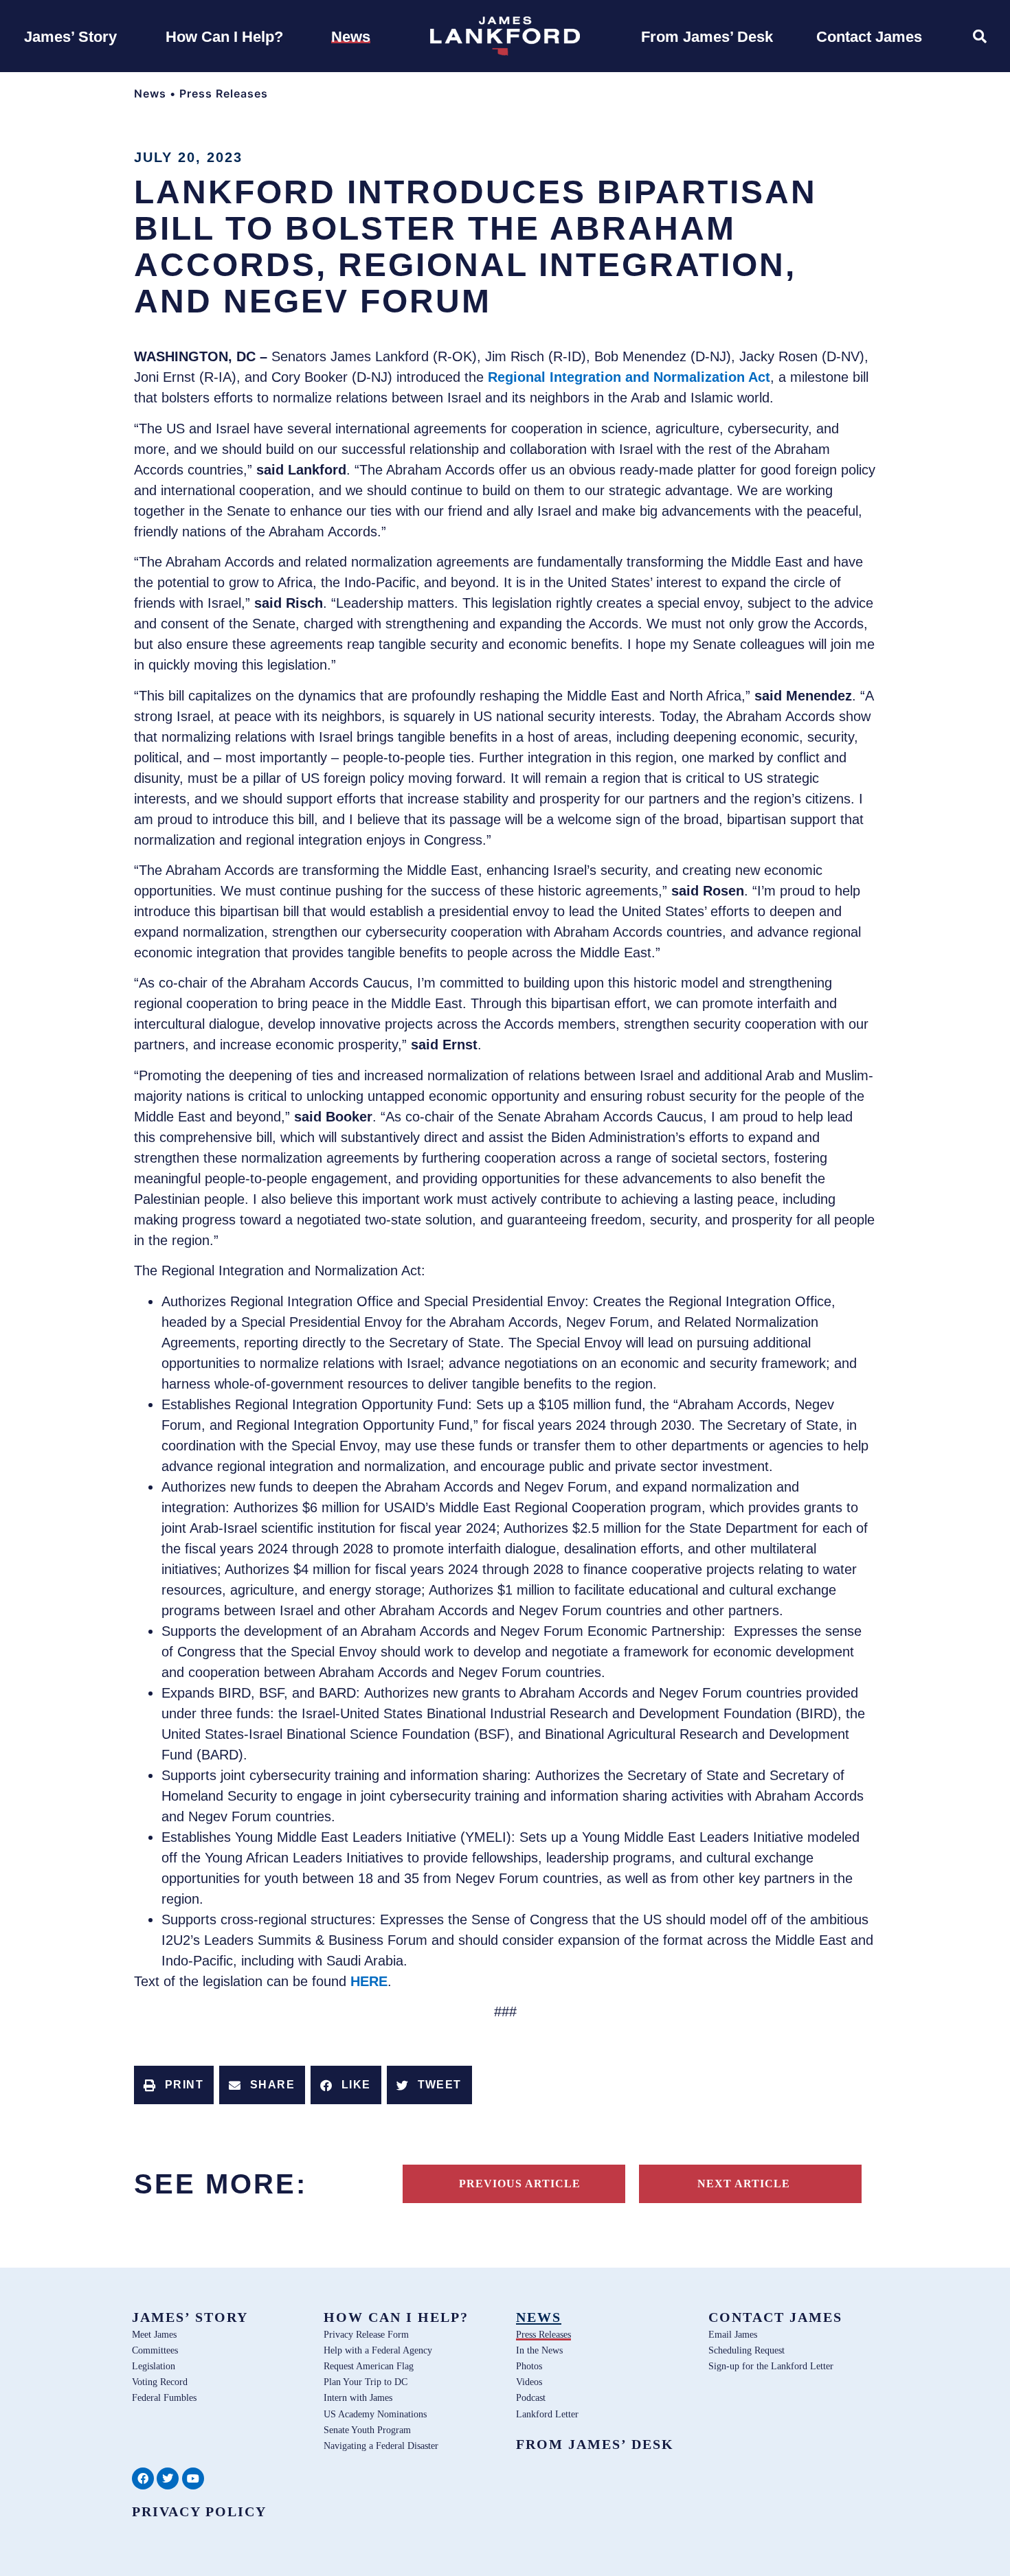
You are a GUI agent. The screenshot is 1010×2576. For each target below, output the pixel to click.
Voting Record (160, 2382)
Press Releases (224, 93)
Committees (155, 2350)
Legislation (154, 2366)
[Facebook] (143, 2478)
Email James (733, 2334)
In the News (539, 2350)
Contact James (775, 2317)
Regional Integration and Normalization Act (629, 377)
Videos (529, 2382)
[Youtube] (193, 2478)
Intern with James (358, 2397)
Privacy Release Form (366, 2334)
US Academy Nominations (375, 2414)
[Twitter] (168, 2478)
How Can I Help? (396, 2317)
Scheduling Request (747, 2350)
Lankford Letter (547, 2414)
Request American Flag (369, 2366)
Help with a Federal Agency (378, 2350)
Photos (529, 2366)
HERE (369, 1981)
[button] (174, 2085)
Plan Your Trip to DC (366, 2382)
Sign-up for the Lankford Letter (771, 2366)
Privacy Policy (199, 2511)
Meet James (154, 2334)
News (150, 93)
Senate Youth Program (367, 2430)
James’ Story (190, 2317)
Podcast (531, 2397)
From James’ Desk (595, 2444)
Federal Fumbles (164, 2397)
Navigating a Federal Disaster (381, 2446)
